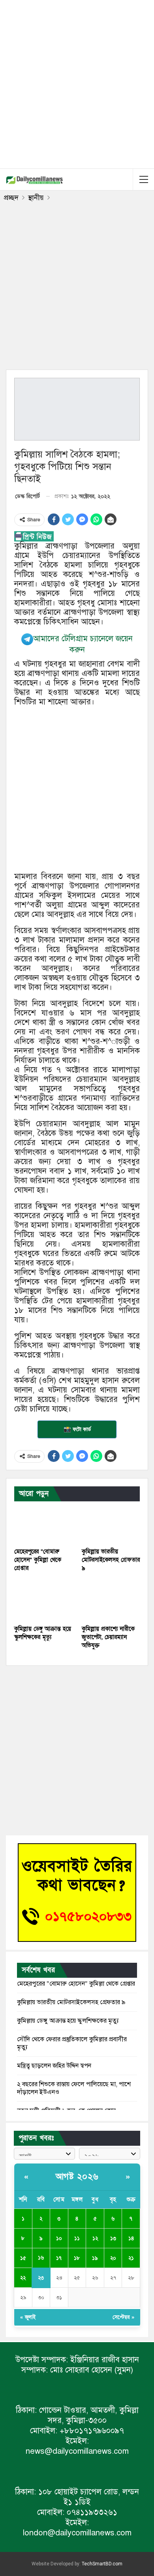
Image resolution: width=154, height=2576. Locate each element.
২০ (113, 2258)
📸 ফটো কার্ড (77, 1429)
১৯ (95, 2258)
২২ (23, 2278)
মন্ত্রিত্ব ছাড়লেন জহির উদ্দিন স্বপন (54, 2066)
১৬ (41, 2258)
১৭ (59, 2258)
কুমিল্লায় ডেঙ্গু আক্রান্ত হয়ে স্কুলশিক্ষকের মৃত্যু (68, 2021)
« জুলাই (28, 2317)
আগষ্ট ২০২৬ (77, 2177)
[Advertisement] (77, 83)
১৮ (77, 2258)
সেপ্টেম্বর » (123, 2317)
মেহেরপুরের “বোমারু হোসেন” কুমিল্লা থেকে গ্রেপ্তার (76, 1984)
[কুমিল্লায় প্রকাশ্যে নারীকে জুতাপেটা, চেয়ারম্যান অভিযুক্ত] (111, 1601)
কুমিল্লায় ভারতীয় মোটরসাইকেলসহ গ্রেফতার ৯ (71, 2002)
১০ (59, 2238)
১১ (77, 2238)
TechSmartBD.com (102, 2564)
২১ (131, 2258)
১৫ (23, 2258)
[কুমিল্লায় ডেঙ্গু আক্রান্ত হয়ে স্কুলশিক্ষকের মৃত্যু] (43, 1601)
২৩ (41, 2278)
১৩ (113, 2238)
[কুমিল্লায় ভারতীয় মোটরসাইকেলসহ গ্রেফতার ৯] (111, 1524)
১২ (95, 2238)
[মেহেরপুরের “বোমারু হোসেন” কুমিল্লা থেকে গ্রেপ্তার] (43, 1524)
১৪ (131, 2238)
